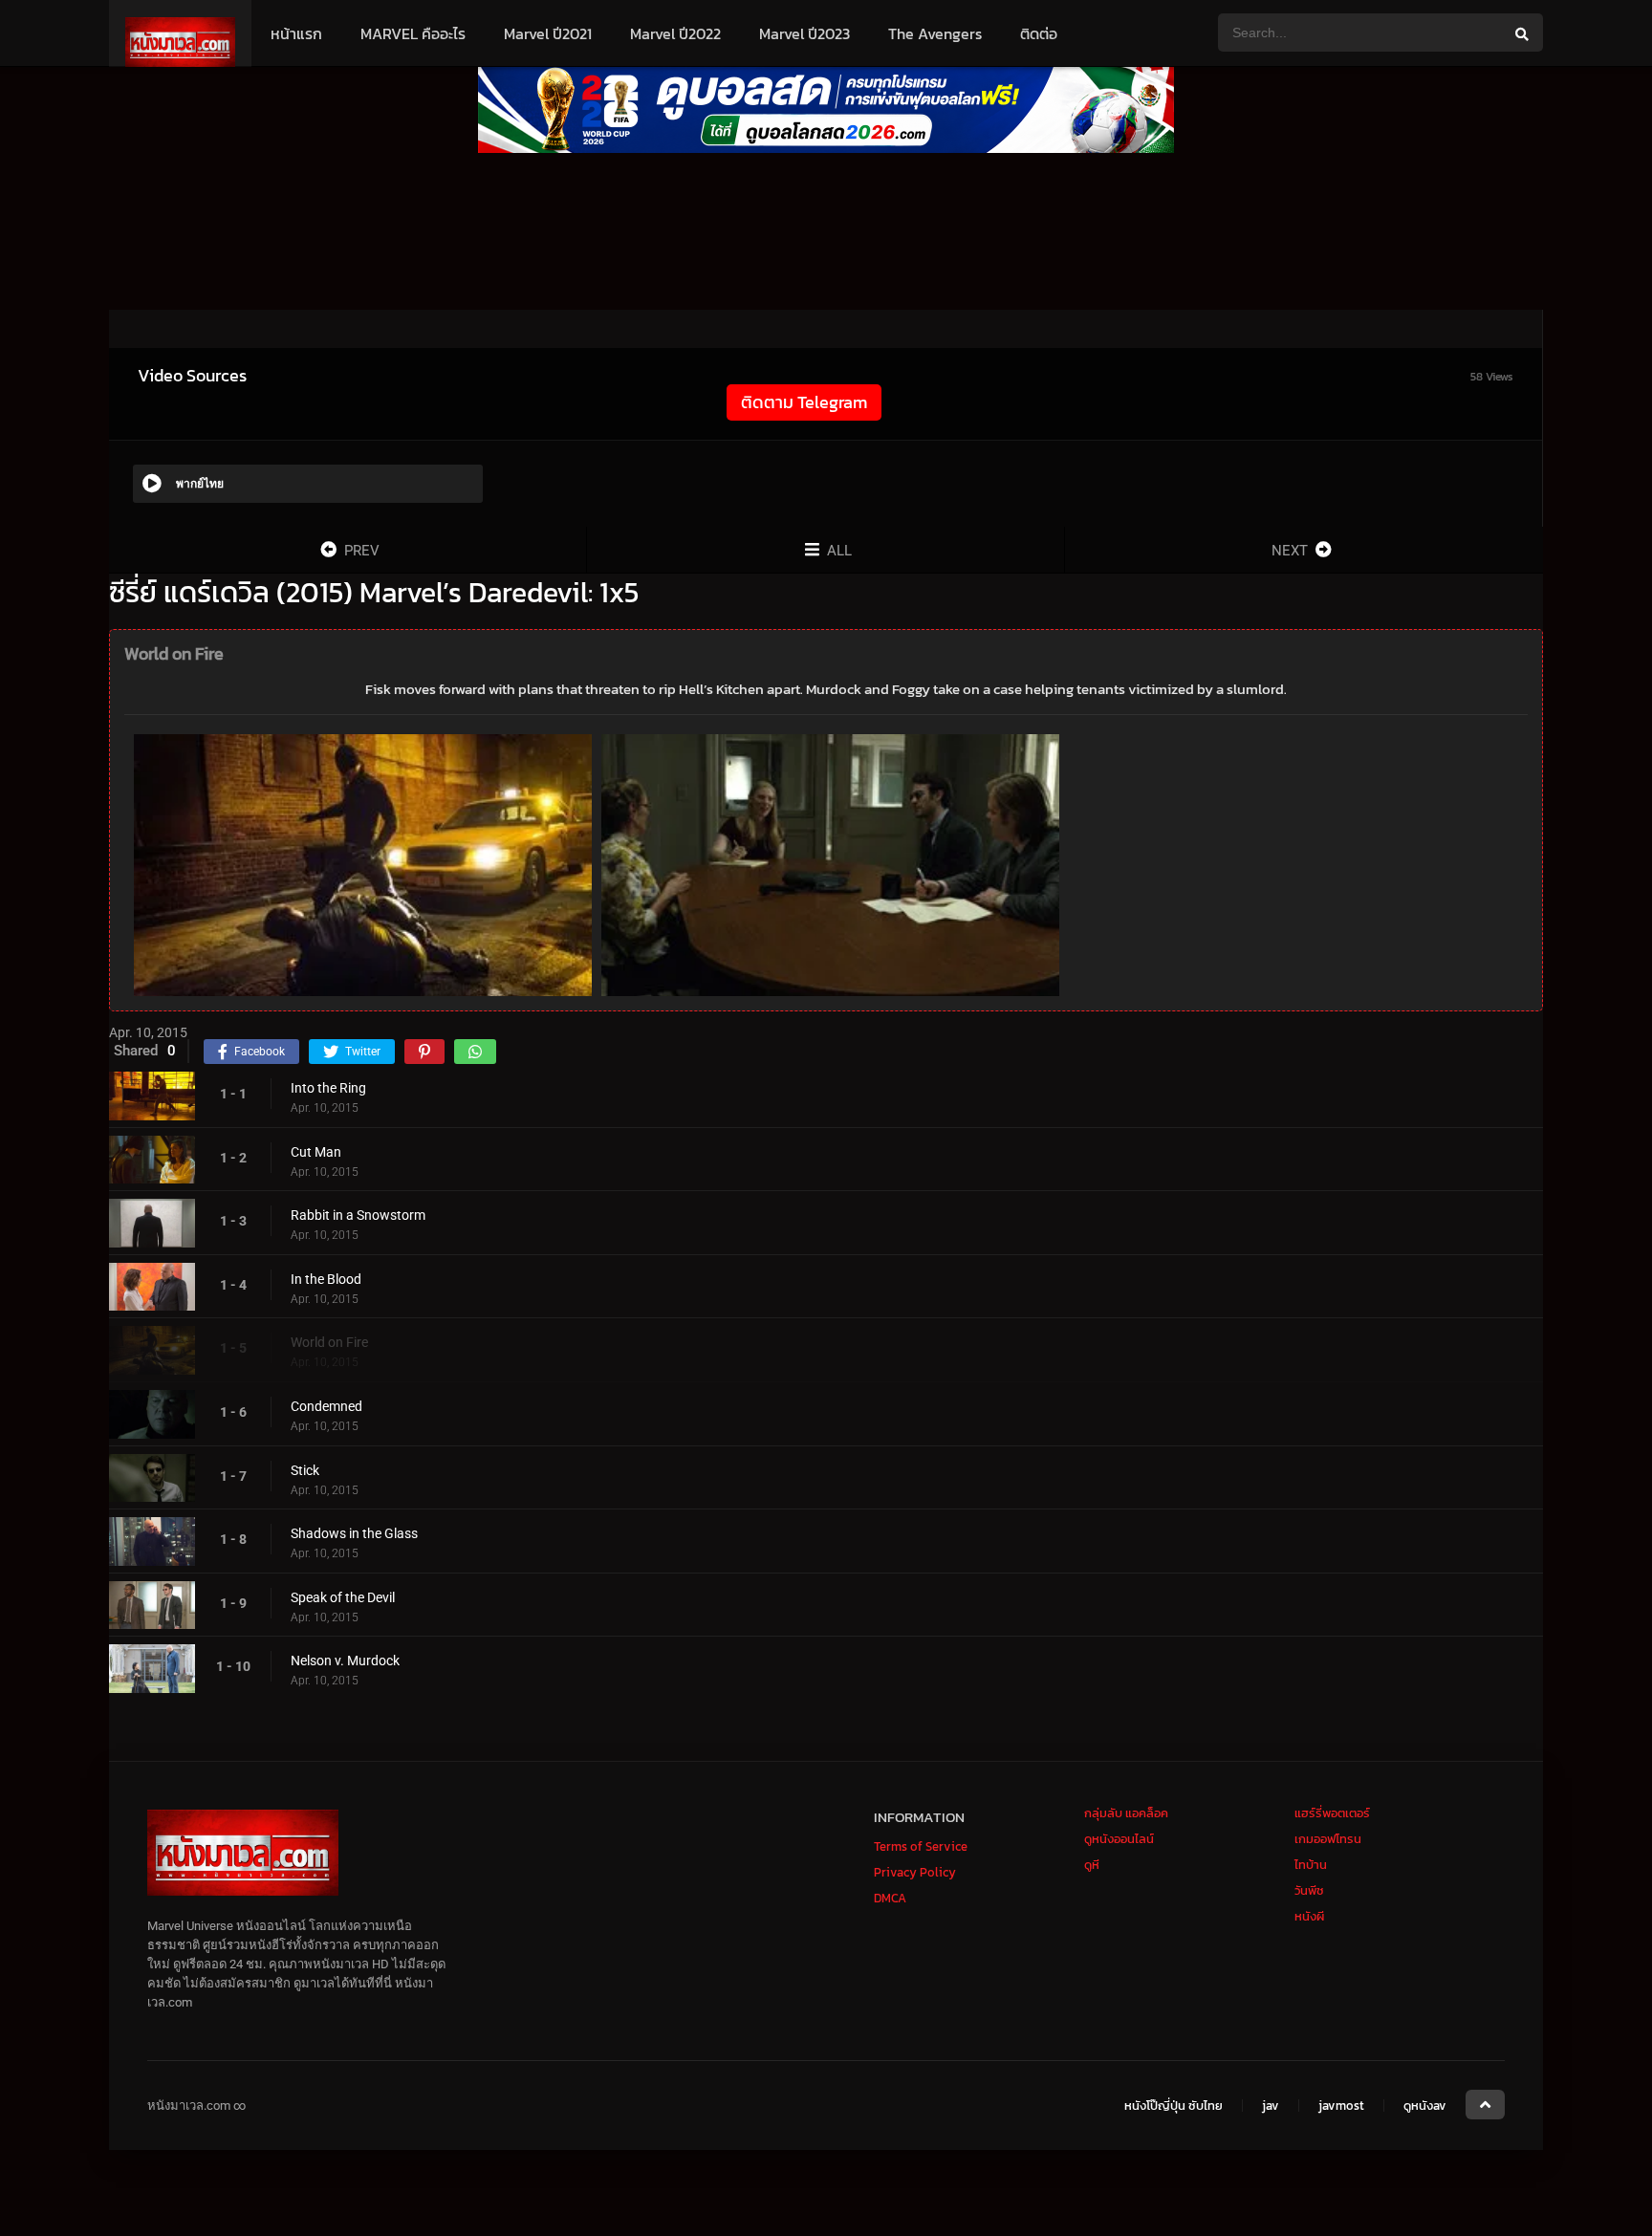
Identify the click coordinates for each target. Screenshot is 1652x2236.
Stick (305, 1470)
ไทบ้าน (1311, 1865)
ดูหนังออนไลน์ (1119, 1839)
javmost (1341, 2106)
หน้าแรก (296, 33)
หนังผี (1309, 1916)
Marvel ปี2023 (804, 33)
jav (1271, 2106)
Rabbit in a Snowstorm (358, 1215)
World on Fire (329, 1342)
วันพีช (1309, 1890)
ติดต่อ (1039, 33)
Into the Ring (328, 1088)
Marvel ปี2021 (548, 33)
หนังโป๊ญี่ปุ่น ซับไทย (1174, 2106)
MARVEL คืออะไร (413, 33)
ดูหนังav (1425, 2106)
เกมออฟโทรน (1328, 1839)
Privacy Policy (915, 1872)
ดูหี (1092, 1865)
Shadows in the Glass (354, 1533)
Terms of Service (921, 1846)
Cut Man (316, 1152)
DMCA (890, 1898)
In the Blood (326, 1279)
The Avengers (935, 33)
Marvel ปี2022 (675, 33)
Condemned (326, 1406)
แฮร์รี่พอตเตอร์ (1332, 1813)
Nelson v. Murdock (345, 1661)
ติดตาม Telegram (804, 402)
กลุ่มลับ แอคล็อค (1126, 1813)
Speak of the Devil (343, 1597)
